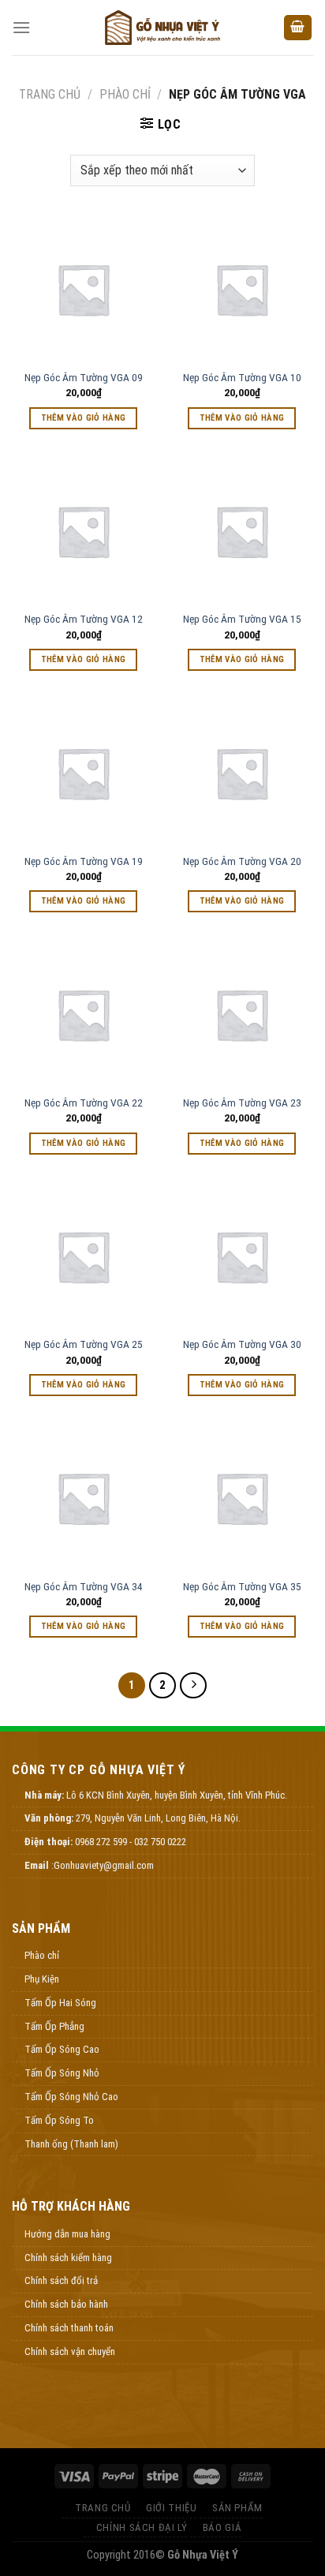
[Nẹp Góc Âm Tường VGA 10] (242, 289)
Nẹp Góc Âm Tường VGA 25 (84, 1344)
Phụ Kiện (42, 1979)
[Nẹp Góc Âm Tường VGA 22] (83, 1015)
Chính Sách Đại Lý (142, 2527)
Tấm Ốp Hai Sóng (60, 2003)
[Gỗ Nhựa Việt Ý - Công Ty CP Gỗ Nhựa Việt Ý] (162, 28)
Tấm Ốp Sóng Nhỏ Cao (71, 2097)
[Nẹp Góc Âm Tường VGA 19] (83, 773)
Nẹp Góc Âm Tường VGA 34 (84, 1586)
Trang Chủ (103, 2508)
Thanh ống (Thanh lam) (71, 2144)
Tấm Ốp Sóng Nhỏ (62, 2073)
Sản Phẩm (237, 2508)
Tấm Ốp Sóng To (59, 2120)
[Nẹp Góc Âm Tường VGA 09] (83, 289)
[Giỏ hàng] (298, 28)
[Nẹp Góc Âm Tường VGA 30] (242, 1256)
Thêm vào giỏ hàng (84, 418)
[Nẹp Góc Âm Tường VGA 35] (242, 1498)
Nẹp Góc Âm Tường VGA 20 (242, 861)
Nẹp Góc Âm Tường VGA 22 (84, 1103)
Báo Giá (222, 2527)
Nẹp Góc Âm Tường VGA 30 (242, 1344)
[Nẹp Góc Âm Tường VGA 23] (242, 1015)
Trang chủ (50, 94)
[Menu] (21, 27)
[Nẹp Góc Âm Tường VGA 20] (242, 773)
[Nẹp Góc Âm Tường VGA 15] (242, 531)
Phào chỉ (125, 94)
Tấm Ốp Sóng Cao (62, 2049)
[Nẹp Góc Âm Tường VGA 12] (83, 531)
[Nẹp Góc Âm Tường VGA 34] (83, 1498)
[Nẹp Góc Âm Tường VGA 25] (83, 1256)
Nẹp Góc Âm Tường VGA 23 (242, 1103)
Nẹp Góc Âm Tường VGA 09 (84, 377)
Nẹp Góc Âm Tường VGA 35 (242, 1586)
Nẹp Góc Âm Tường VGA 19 (84, 861)
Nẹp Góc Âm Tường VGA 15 (242, 619)
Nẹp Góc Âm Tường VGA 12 (84, 619)
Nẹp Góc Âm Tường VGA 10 (242, 377)
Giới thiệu (171, 2508)
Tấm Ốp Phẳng (54, 2026)
